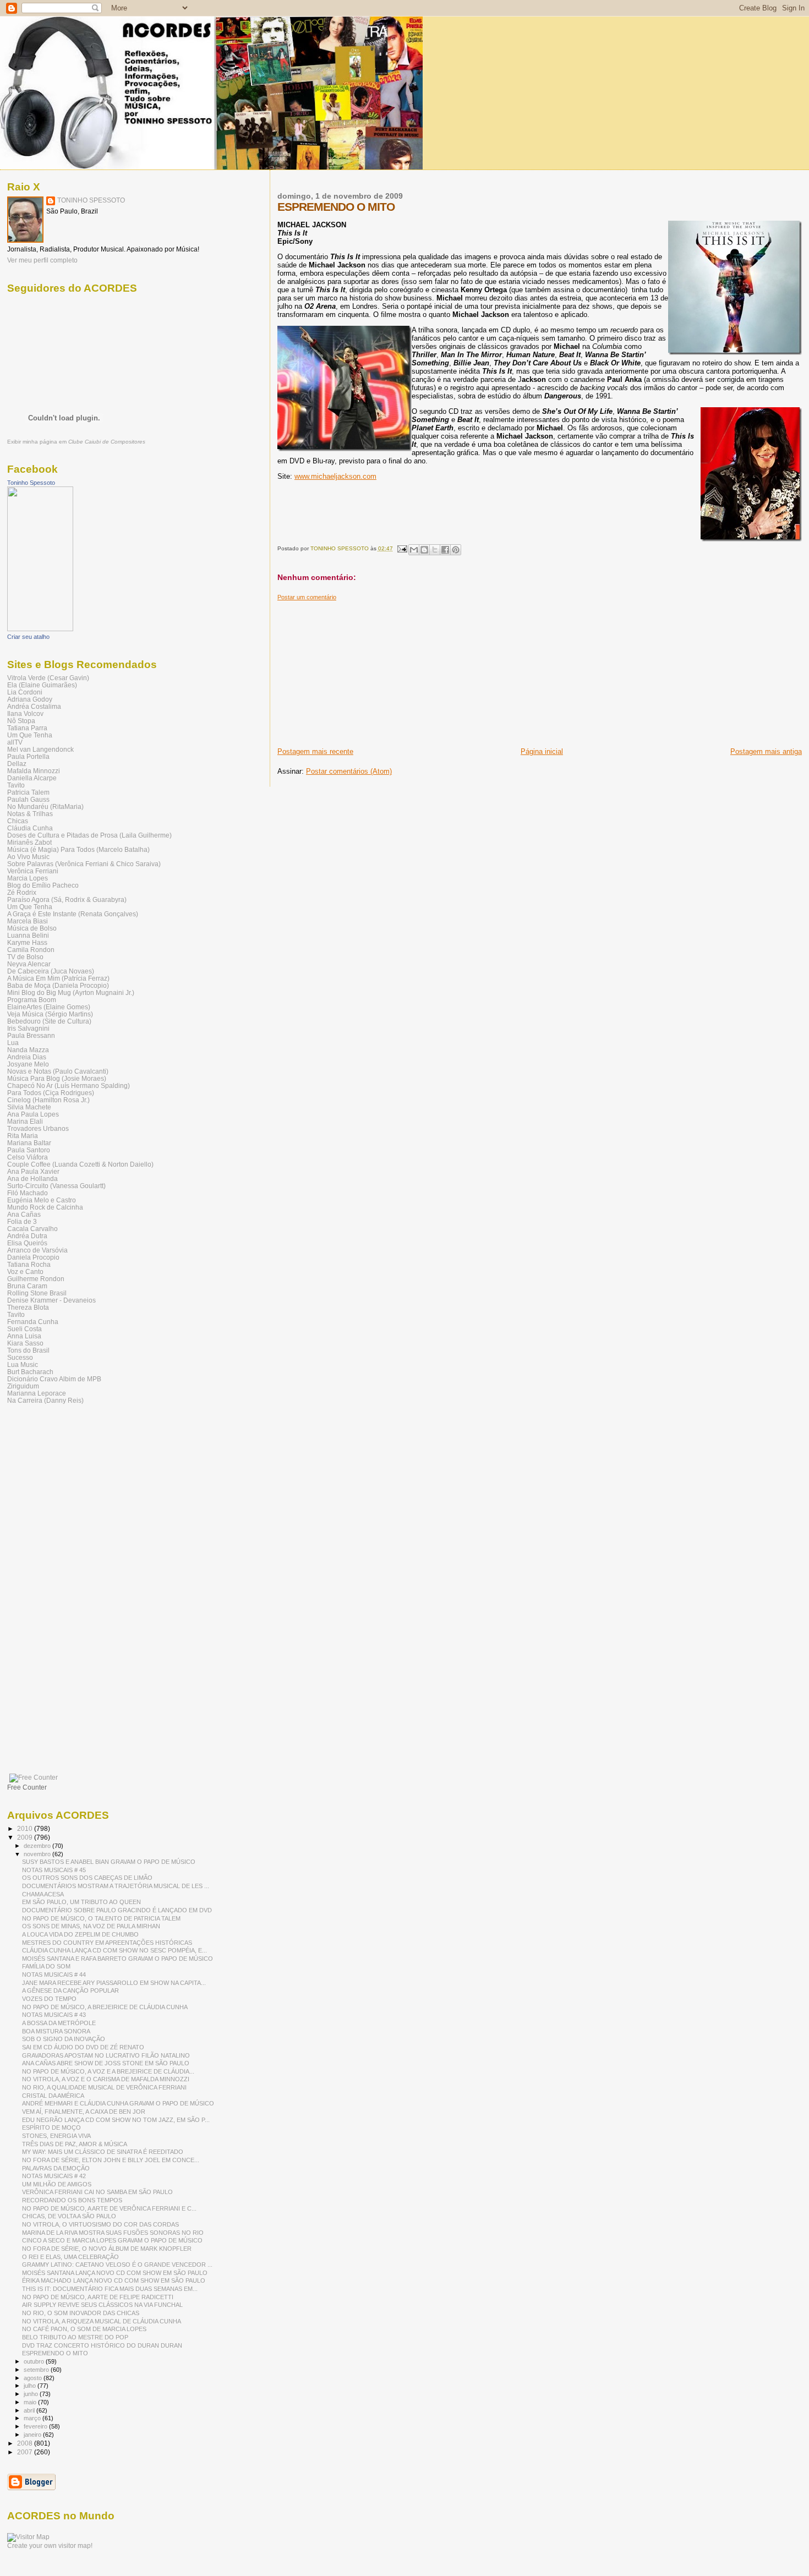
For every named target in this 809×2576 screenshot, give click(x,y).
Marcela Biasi (28, 921)
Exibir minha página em (76, 442)
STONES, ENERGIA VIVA (56, 2136)
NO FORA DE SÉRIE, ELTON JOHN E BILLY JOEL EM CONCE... (111, 2160)
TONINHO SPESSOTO (91, 200)
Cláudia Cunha (30, 828)
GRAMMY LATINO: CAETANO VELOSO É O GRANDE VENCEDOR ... (117, 2265)
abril (30, 2410)
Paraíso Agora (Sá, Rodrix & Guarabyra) (67, 899)
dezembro (38, 1846)
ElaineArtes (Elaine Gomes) (49, 1007)
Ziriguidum (23, 1386)
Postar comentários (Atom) (349, 771)
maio (31, 2402)
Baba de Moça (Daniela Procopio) (58, 985)
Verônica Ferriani (33, 871)
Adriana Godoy (30, 699)
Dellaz (17, 764)
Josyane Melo (28, 1064)
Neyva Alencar (29, 964)
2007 (26, 2452)
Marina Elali (25, 1121)
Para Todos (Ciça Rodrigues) (51, 1093)
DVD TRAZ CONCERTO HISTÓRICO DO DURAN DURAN (102, 2345)
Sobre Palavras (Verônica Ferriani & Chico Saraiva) (84, 864)
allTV (15, 742)
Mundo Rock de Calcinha (45, 1207)
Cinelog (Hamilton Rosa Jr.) (48, 1100)
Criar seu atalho (28, 637)
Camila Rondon (31, 950)
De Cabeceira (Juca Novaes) (51, 971)
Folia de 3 (22, 1221)
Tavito (16, 785)
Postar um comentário (307, 597)
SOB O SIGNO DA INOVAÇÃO (64, 2039)
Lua (13, 1043)
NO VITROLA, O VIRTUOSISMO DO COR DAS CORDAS (100, 2224)
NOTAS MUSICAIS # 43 (54, 2015)
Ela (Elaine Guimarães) (42, 685)
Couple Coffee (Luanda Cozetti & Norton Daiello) (80, 1164)
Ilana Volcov (25, 713)
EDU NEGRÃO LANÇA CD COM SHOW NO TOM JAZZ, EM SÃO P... (116, 2120)
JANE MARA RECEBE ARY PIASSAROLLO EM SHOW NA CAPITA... (114, 1983)
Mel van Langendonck (40, 749)
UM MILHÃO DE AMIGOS (57, 2184)
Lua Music (23, 1364)
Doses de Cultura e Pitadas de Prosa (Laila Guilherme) (89, 835)
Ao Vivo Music (28, 857)
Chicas (18, 821)
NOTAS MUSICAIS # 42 (54, 2176)
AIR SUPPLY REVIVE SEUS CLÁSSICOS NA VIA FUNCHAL (102, 2305)
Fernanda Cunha (33, 1322)
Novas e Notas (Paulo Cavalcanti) (58, 1071)
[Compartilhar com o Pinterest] (456, 550)
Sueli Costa (24, 1329)
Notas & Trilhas (30, 814)
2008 (26, 2443)
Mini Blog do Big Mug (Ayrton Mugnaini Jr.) (71, 992)
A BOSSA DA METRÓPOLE (59, 2023)
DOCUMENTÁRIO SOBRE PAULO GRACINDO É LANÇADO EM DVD (117, 1910)
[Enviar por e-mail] (414, 550)
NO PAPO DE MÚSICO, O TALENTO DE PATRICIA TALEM (101, 1918)
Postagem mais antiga (766, 751)
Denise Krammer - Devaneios (51, 1300)
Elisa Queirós (27, 1243)
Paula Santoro (29, 1150)
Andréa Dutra (27, 1236)
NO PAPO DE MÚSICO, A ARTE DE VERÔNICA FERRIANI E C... (109, 2208)
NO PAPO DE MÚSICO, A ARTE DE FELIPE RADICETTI (98, 2297)
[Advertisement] (360, 670)
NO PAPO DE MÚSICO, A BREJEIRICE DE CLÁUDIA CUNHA (105, 2007)
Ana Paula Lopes (33, 1114)
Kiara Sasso (25, 1343)
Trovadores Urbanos (38, 1128)
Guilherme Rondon (36, 1279)
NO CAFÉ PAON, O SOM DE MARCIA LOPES (84, 2329)
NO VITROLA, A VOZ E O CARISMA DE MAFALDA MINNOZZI (106, 2079)
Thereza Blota (28, 1307)
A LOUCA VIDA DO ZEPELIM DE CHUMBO (80, 1934)
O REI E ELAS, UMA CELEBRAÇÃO (70, 2257)
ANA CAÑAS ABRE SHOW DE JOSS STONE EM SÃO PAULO (106, 2063)
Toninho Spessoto (31, 483)
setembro (37, 2370)
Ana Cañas (24, 1214)
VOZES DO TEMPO (49, 1999)
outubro (35, 2361)
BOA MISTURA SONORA (56, 2031)
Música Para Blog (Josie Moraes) (57, 1078)
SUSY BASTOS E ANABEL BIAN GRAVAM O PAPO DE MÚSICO (109, 1862)
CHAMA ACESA (43, 1894)
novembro (38, 1854)
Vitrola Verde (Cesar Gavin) (48, 678)
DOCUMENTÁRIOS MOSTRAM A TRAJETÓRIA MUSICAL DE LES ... (116, 1886)
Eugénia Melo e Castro (42, 1200)
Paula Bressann (31, 1035)
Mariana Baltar (29, 1143)
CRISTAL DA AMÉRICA (53, 2096)
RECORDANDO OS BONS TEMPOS (72, 2200)
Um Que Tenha (30, 735)
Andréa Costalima (34, 706)
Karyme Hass (27, 942)
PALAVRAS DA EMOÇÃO (56, 2168)
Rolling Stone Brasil (37, 1293)
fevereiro (36, 2426)
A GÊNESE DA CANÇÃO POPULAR (70, 1990)
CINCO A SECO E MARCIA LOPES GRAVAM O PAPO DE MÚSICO (112, 2240)
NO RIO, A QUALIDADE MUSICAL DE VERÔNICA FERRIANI (104, 2087)
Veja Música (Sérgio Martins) (50, 1014)
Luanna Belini (28, 935)
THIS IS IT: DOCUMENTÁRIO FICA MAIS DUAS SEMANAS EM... (110, 2289)
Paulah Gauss (28, 799)
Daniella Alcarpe (32, 778)
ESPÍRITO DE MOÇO (51, 2127)
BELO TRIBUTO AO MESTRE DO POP (75, 2337)
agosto (34, 2378)
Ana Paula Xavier (33, 1171)
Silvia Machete (29, 1107)
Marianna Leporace (37, 1393)
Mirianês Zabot (29, 842)
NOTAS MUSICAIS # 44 (54, 1975)
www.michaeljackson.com (335, 476)
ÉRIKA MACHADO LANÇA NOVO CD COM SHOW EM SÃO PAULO (114, 2280)
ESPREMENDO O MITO (55, 2353)
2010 (26, 1828)
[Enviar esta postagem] (402, 548)
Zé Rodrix (22, 892)
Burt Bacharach (30, 1372)
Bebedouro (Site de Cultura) (49, 1021)
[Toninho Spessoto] (40, 629)
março (33, 2418)
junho (32, 2394)
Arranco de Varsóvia (37, 1250)
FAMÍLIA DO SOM (46, 1966)
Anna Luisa (24, 1336)
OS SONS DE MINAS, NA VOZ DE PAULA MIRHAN (91, 1926)
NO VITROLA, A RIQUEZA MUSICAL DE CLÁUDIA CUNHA (102, 2321)
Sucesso (20, 1357)
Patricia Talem (28, 792)
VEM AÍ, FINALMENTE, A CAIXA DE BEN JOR (84, 2112)
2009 (26, 1837)
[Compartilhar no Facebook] (445, 550)
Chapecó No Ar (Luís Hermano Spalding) (69, 1085)
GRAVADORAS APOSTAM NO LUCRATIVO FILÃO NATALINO (106, 2055)
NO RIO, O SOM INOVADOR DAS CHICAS (81, 2313)
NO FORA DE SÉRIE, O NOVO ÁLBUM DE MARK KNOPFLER (107, 2249)
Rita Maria (23, 1136)
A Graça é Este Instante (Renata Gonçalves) (73, 914)
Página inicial (542, 751)
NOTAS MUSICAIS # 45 (54, 1870)
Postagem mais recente (315, 751)
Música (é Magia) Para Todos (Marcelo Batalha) (78, 849)
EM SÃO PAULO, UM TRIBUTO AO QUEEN (81, 1902)
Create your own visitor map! (50, 2546)
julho (31, 2386)
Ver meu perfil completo (42, 260)
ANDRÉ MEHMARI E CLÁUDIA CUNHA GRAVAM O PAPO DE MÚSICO (118, 2103)
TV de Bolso (25, 957)
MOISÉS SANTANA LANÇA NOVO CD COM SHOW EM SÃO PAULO (115, 2273)
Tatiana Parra (27, 728)
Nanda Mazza (28, 1050)
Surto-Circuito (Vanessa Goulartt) (56, 1186)
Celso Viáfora (28, 1157)
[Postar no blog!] (424, 550)
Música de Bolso (32, 928)
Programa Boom (32, 1000)
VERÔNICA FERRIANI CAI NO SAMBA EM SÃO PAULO (97, 2192)
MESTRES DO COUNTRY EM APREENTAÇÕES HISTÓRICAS (107, 1943)
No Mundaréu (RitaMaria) (45, 806)
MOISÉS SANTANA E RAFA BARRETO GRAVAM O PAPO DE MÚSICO (117, 1959)
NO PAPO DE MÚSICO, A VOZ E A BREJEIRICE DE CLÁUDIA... (108, 2071)
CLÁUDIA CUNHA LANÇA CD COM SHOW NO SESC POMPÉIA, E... (114, 1950)
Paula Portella (28, 756)
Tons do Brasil (28, 1350)
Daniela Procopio (33, 1257)
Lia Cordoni (25, 692)
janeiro (33, 2435)
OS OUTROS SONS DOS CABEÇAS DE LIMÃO (87, 1878)
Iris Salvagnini (28, 1028)
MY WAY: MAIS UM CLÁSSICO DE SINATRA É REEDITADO (103, 2152)
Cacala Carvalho (32, 1229)
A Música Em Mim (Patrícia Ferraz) (58, 978)
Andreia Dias (27, 1057)
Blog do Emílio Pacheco (43, 885)
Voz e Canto (25, 1271)
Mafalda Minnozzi (34, 771)
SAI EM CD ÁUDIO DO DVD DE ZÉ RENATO (83, 2047)
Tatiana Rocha (29, 1264)
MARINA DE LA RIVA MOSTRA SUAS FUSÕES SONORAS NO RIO (113, 2233)
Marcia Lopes (28, 878)
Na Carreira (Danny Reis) (45, 1400)
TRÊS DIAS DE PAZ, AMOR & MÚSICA (75, 2144)
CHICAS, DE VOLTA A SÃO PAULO (69, 2216)
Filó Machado (28, 1193)
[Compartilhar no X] (435, 550)
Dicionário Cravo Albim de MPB (54, 1379)
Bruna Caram (27, 1286)
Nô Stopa (21, 721)
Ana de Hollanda (32, 1178)
